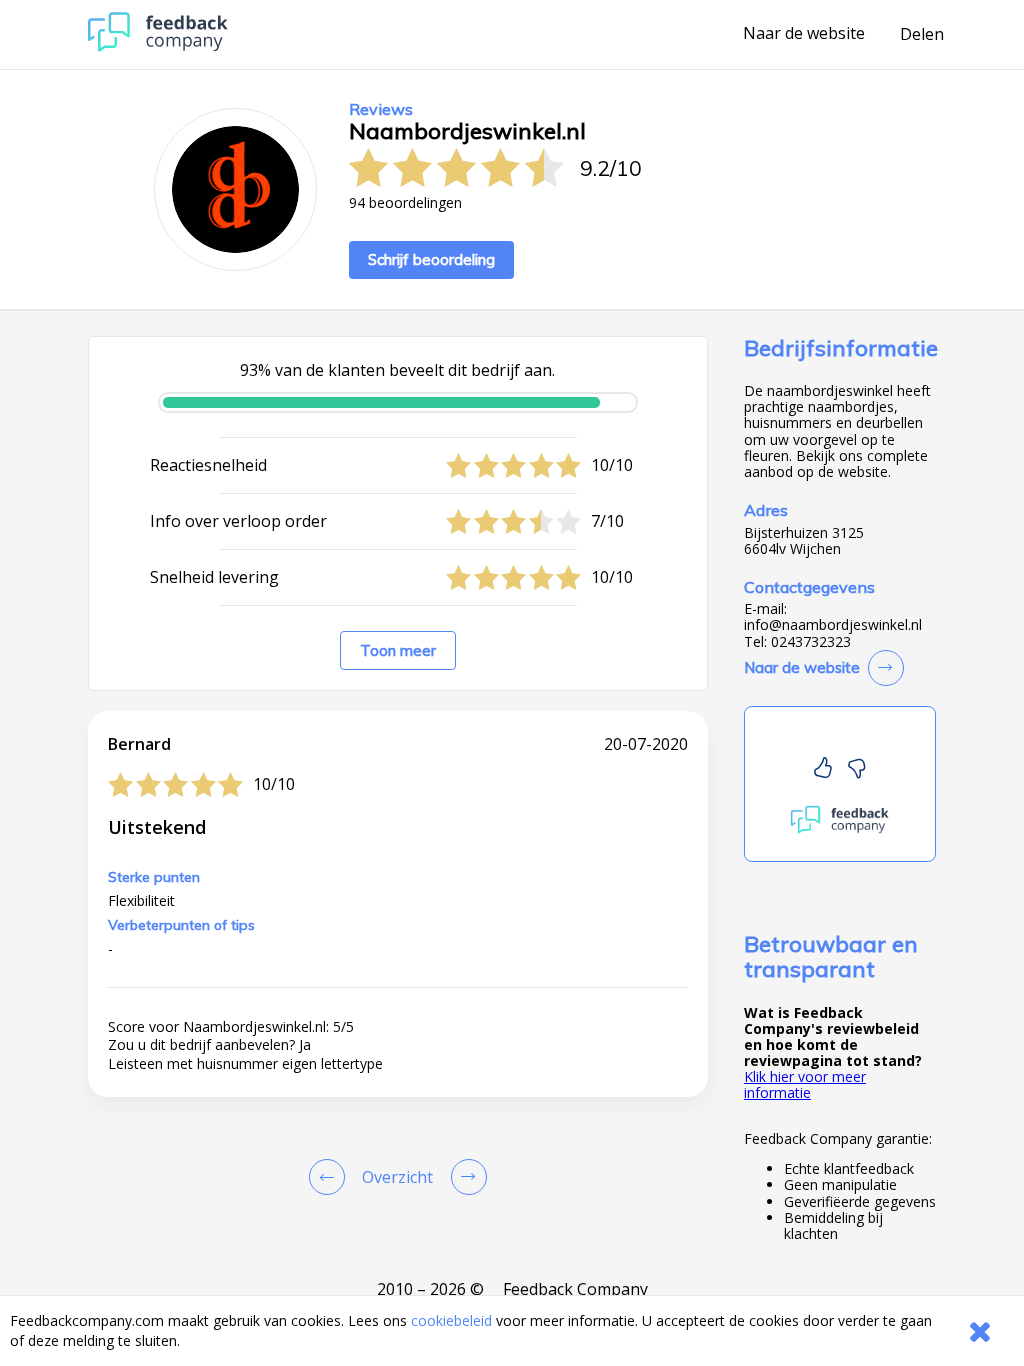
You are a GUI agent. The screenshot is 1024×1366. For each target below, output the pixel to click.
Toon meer (398, 650)
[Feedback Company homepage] (158, 46)
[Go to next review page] (465, 1177)
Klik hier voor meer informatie (805, 1084)
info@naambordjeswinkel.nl (833, 625)
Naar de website (804, 34)
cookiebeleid (451, 1320)
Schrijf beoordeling (431, 259)
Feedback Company (575, 1289)
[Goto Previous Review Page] (331, 1177)
